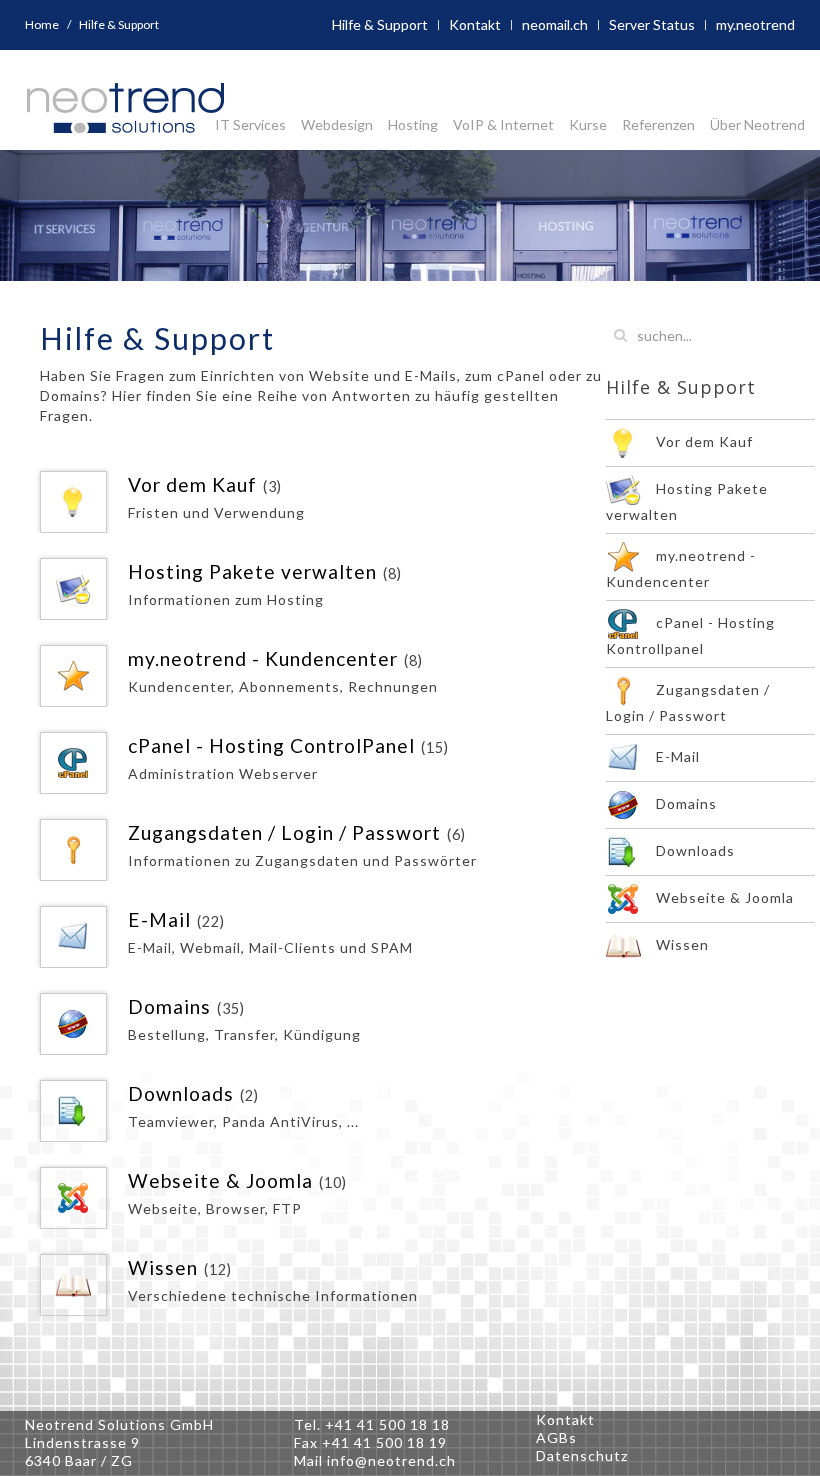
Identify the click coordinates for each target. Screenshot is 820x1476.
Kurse (588, 124)
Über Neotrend (757, 124)
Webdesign (337, 124)
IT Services (250, 124)
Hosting (413, 124)
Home (42, 24)
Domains (169, 1006)
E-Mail (159, 919)
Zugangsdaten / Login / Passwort (284, 832)
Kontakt (475, 24)
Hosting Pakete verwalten (252, 571)
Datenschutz (582, 1455)
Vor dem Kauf (192, 484)
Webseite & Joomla (220, 1180)
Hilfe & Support (380, 24)
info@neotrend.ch (391, 1460)
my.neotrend (755, 24)
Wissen (163, 1267)
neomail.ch (555, 24)
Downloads (181, 1093)
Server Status (652, 24)
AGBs (556, 1437)
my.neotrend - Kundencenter (263, 658)
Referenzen (658, 124)
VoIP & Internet (503, 124)
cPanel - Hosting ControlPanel (271, 745)
